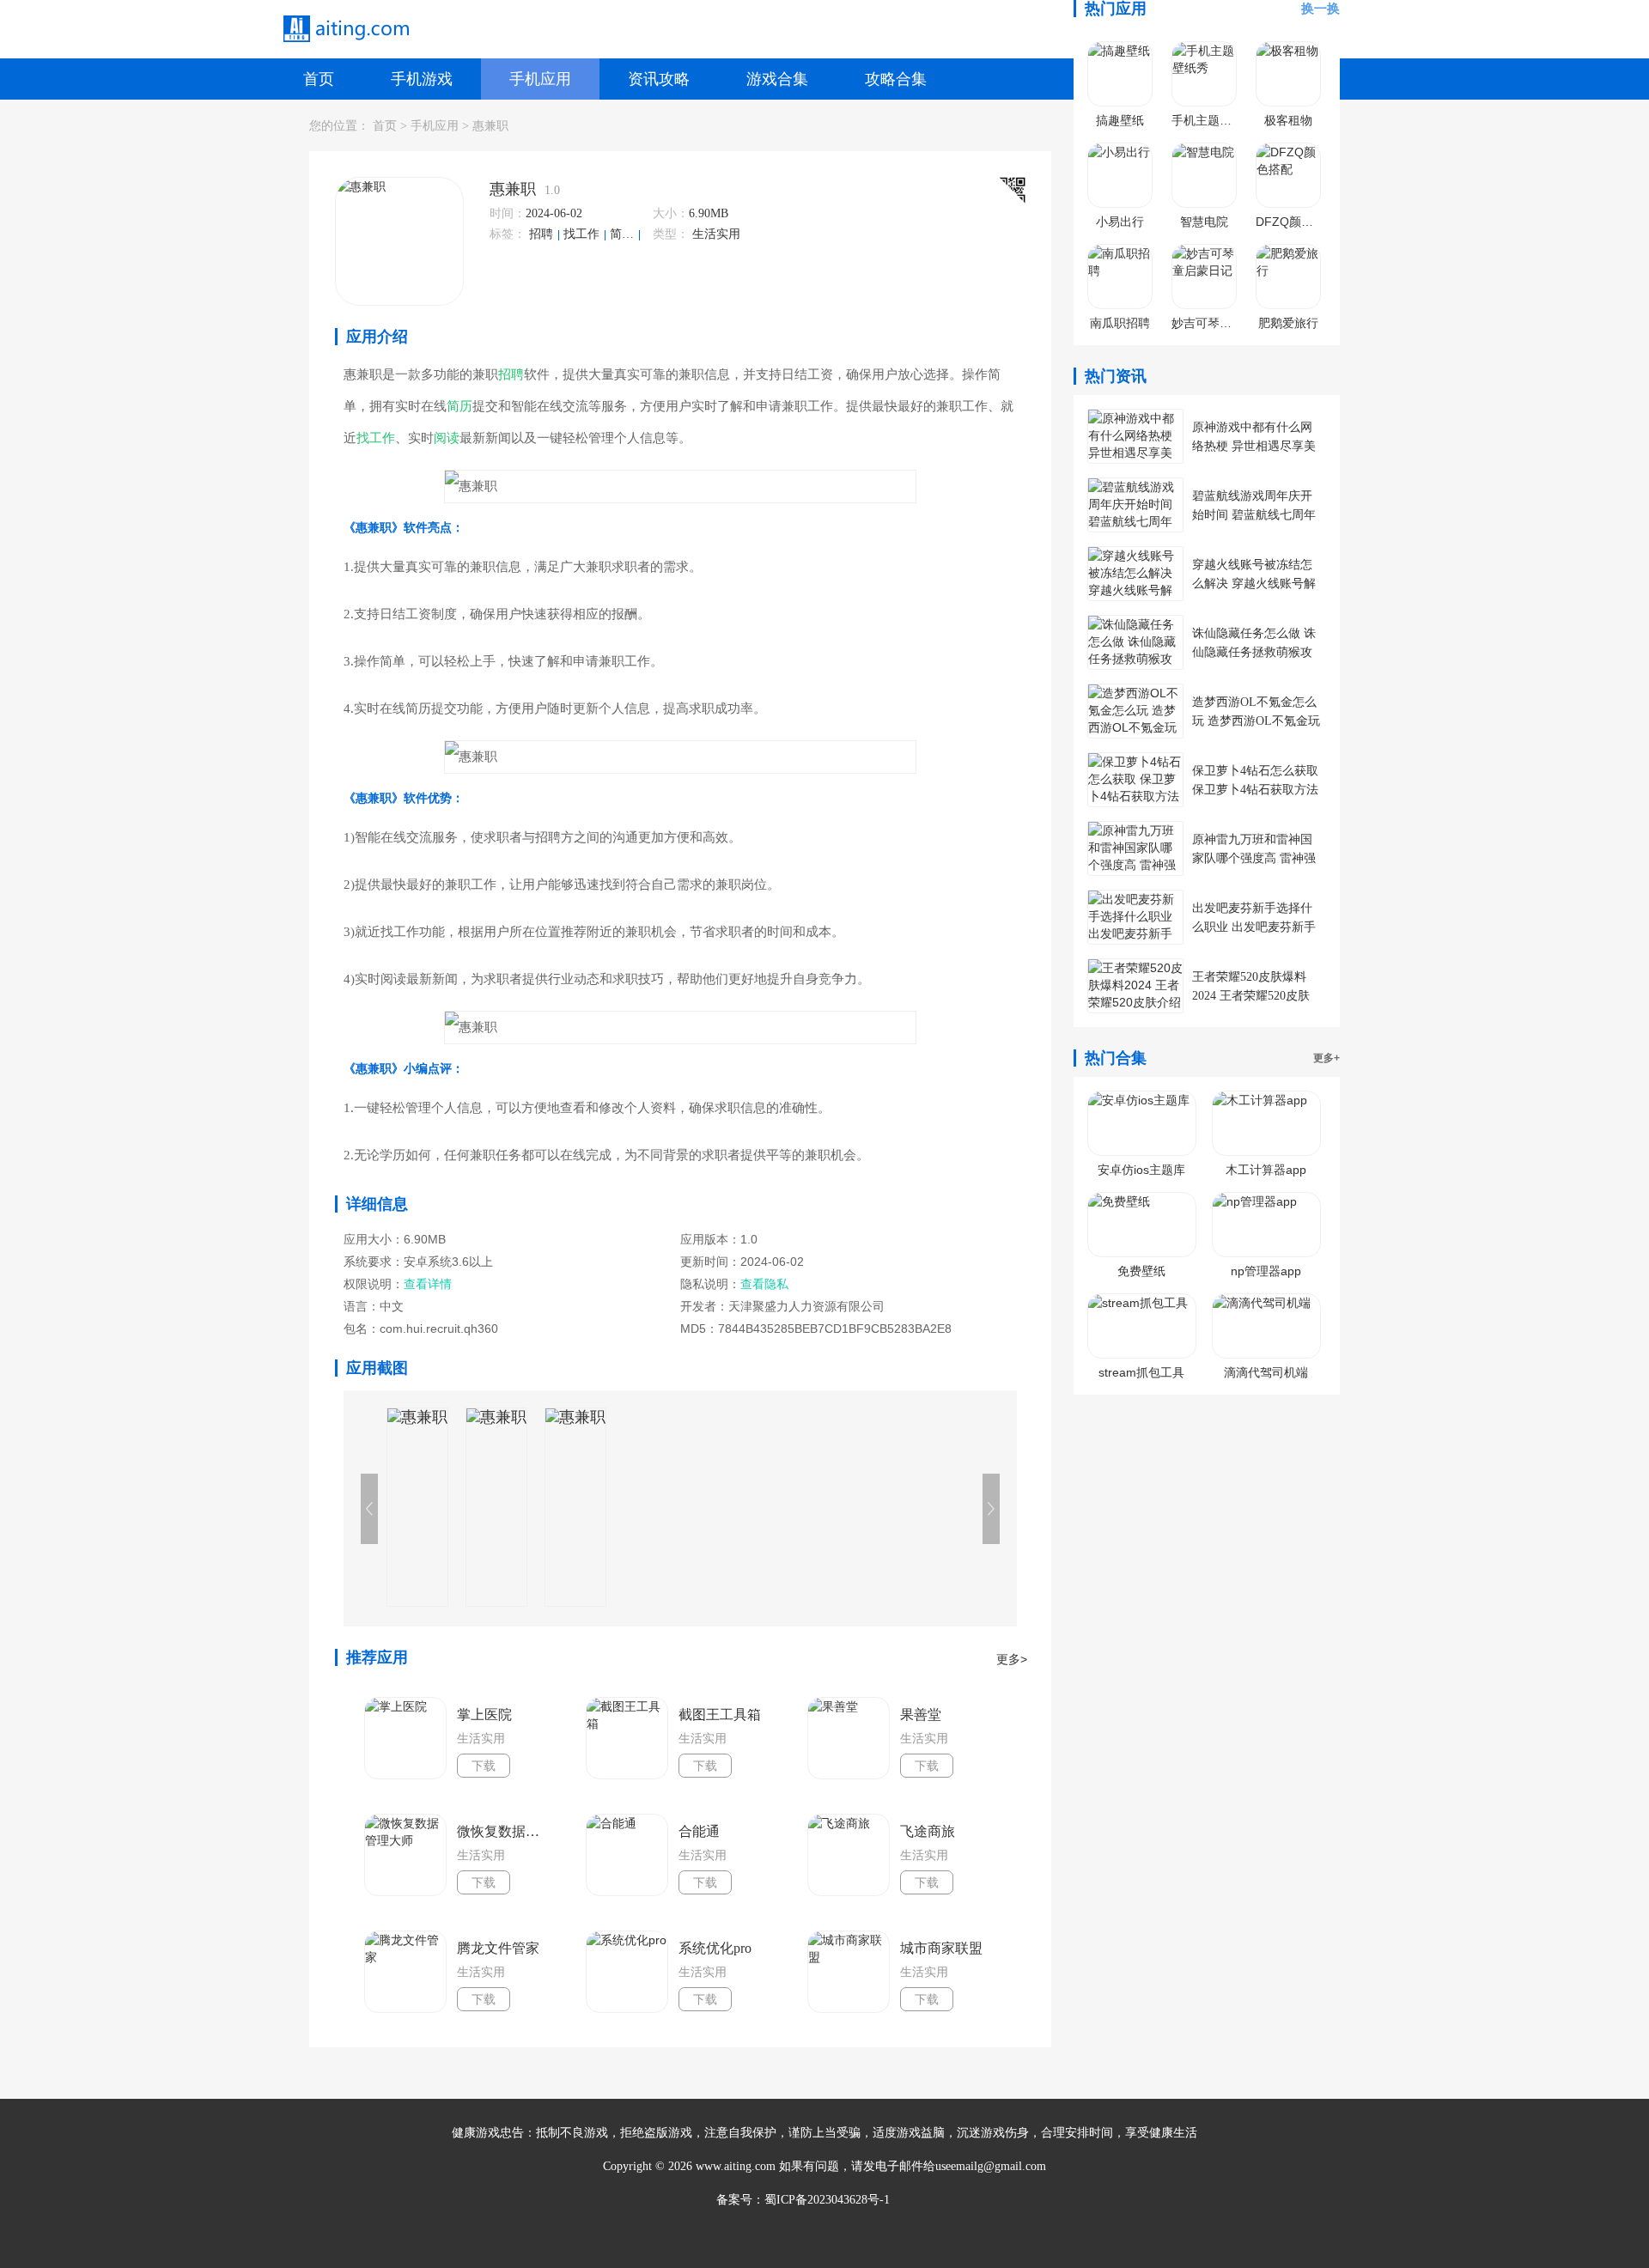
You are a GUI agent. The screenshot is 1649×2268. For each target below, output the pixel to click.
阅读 (447, 438)
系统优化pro (715, 1948)
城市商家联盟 (941, 1948)
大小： (671, 213)
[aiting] (345, 29)
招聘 (543, 234)
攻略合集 (896, 79)
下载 (484, 1766)
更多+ (1327, 1058)
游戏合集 (777, 79)
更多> (1012, 1659)
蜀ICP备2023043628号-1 (827, 2200)
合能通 (699, 1831)
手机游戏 (422, 79)
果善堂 (921, 1715)
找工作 (583, 234)
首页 (319, 79)
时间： (508, 213)
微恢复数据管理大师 (503, 1831)
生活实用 (716, 234)
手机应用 (540, 79)
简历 (624, 234)
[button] (991, 1509)
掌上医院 (484, 1715)
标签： (508, 234)
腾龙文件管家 (498, 1948)
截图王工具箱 (720, 1715)
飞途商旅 (928, 1831)
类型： (671, 234)
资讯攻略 (659, 79)
